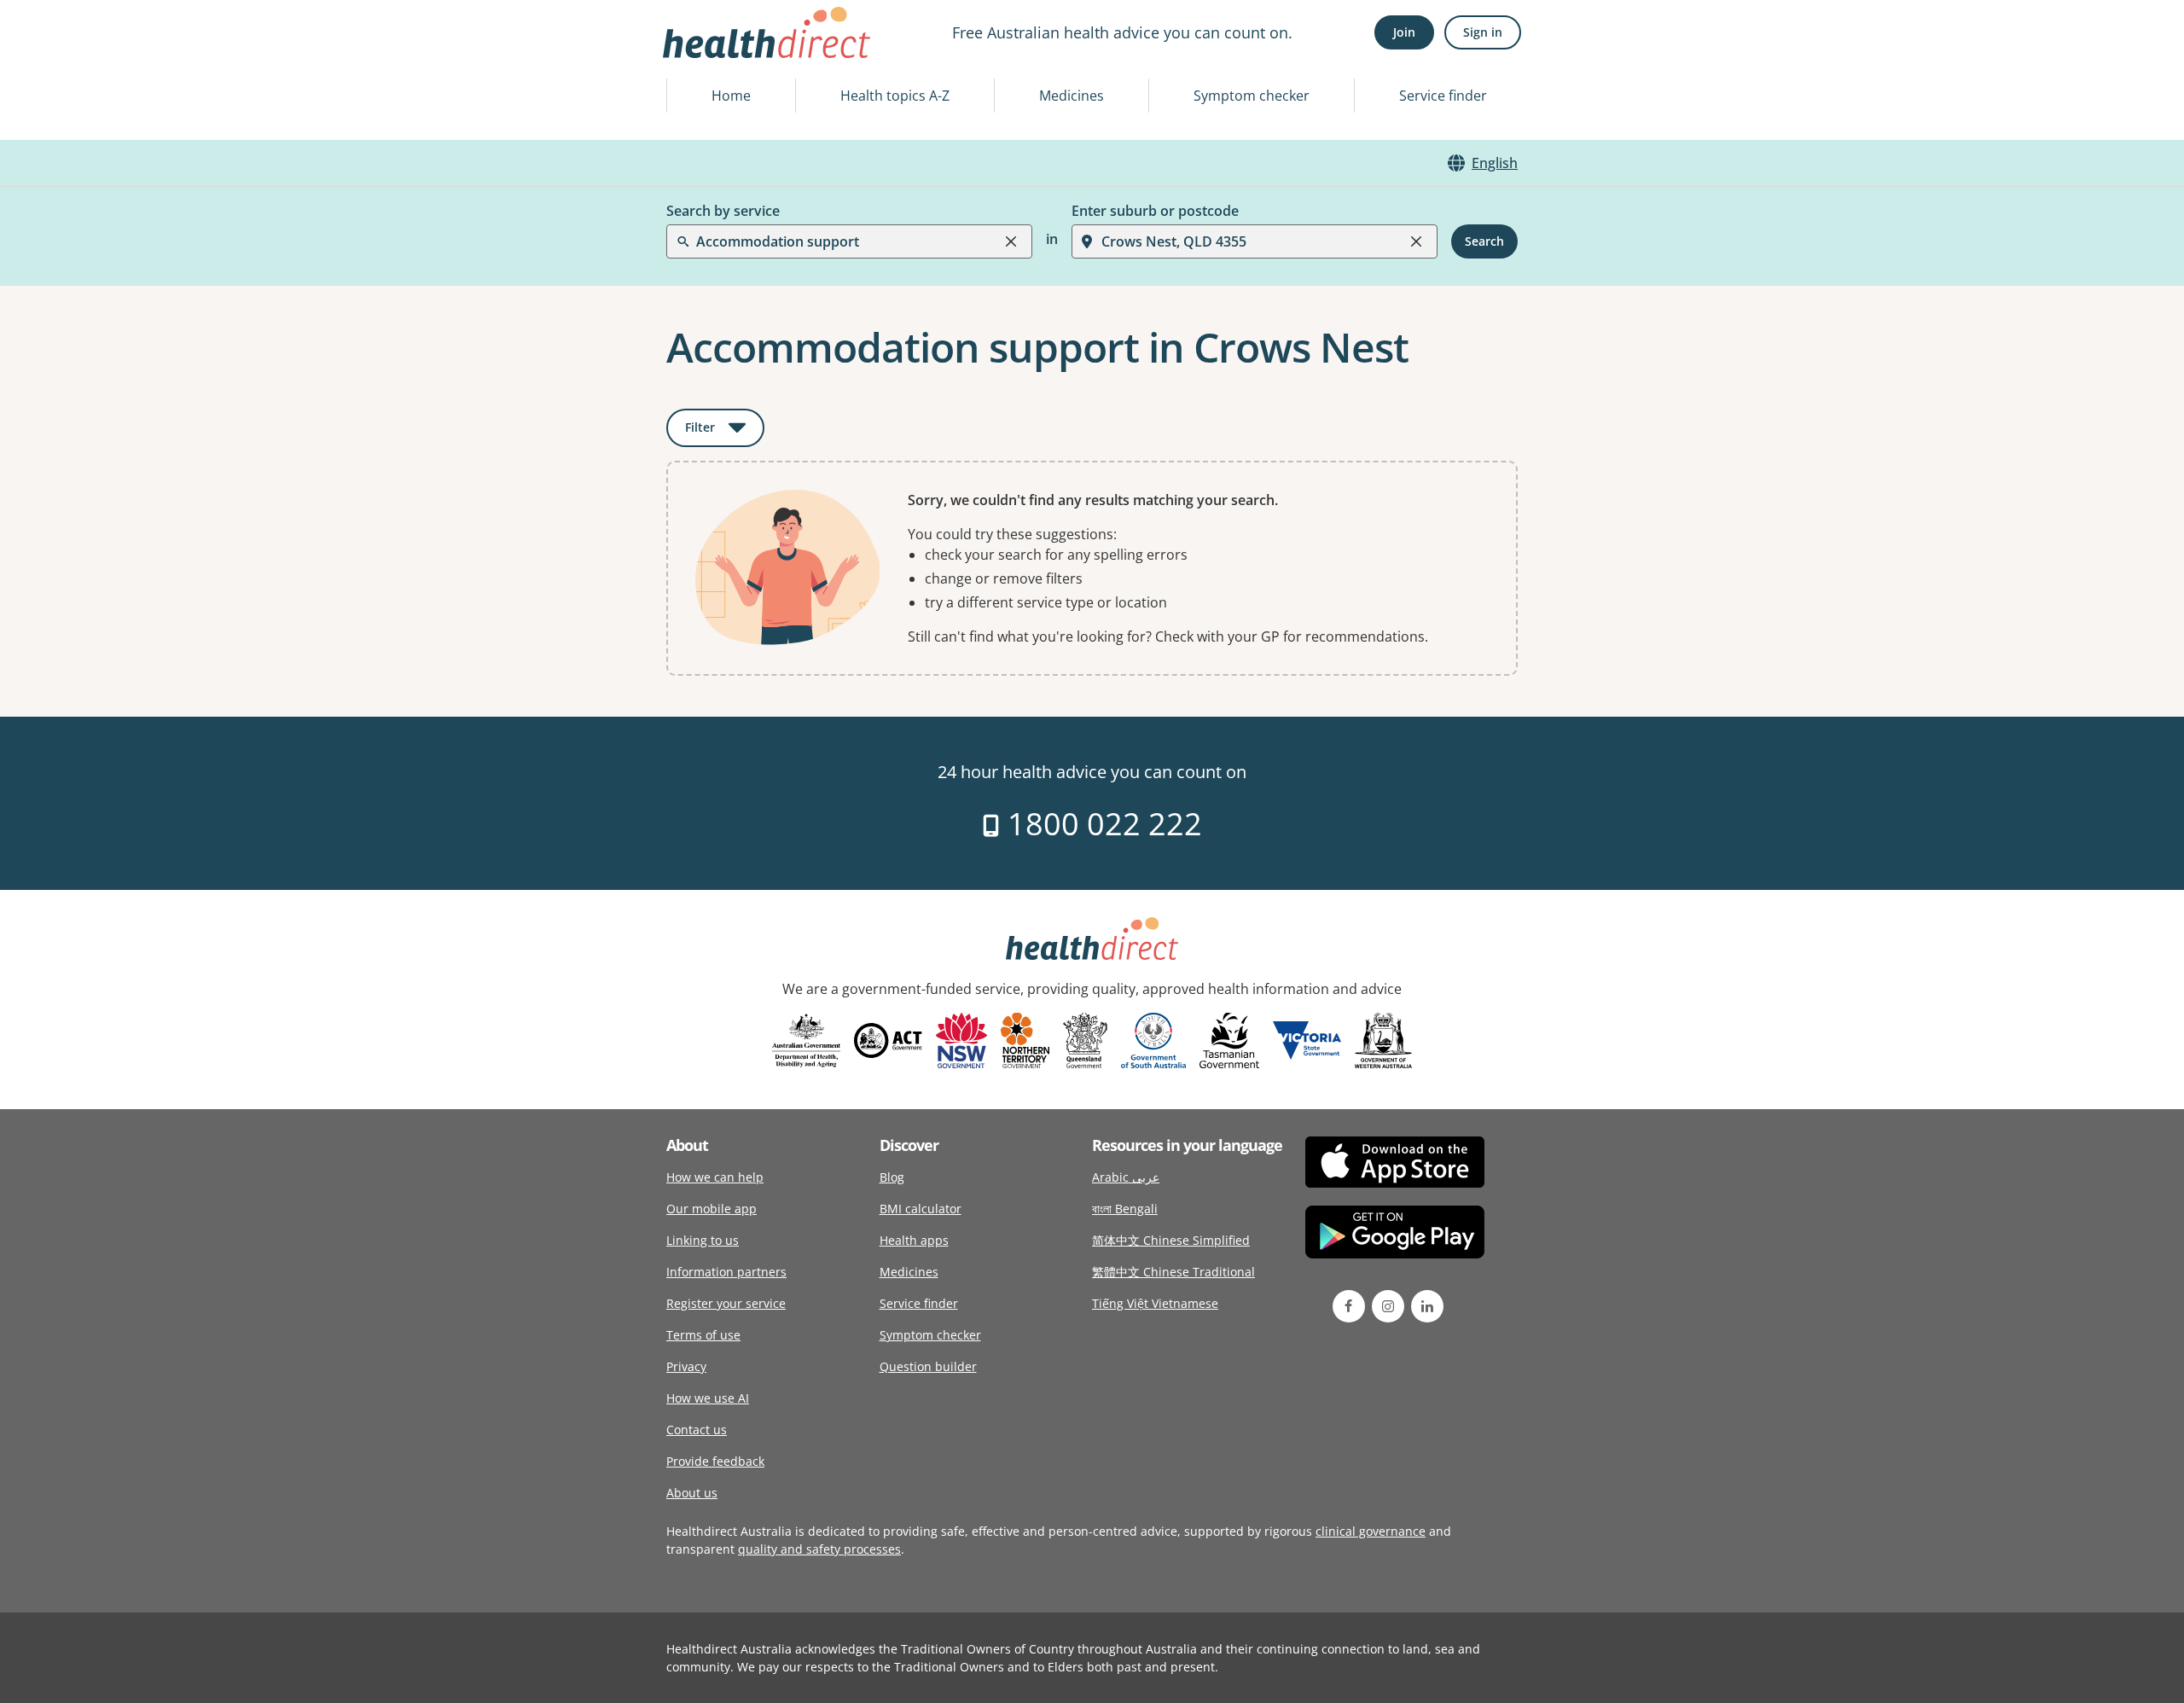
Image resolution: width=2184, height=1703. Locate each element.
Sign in (1483, 32)
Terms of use (703, 1335)
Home (731, 96)
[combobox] (698, 55)
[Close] (1011, 241)
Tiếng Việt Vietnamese (1155, 1303)
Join (1404, 32)
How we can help (715, 1177)
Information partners (726, 1272)
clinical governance (1371, 1531)
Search (1484, 241)
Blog (892, 1177)
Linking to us (703, 1240)
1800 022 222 (1101, 824)
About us (692, 1493)
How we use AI (708, 1398)
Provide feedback (715, 1461)
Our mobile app (712, 1209)
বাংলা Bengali (1125, 1209)
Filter (725, 430)
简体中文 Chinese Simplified (1171, 1240)
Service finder (1443, 96)
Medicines (1072, 96)
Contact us (697, 1430)
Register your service (726, 1303)
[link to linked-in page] (1427, 1306)
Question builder (928, 1366)
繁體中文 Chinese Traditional (1173, 1272)
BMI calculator (921, 1209)
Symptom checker (1252, 96)
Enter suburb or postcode (1155, 211)
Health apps (914, 1240)
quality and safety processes (819, 1549)
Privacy (686, 1366)
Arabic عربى (1126, 1177)
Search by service (723, 211)
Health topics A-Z (895, 96)
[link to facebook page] (1349, 1306)
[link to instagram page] (1388, 1306)
